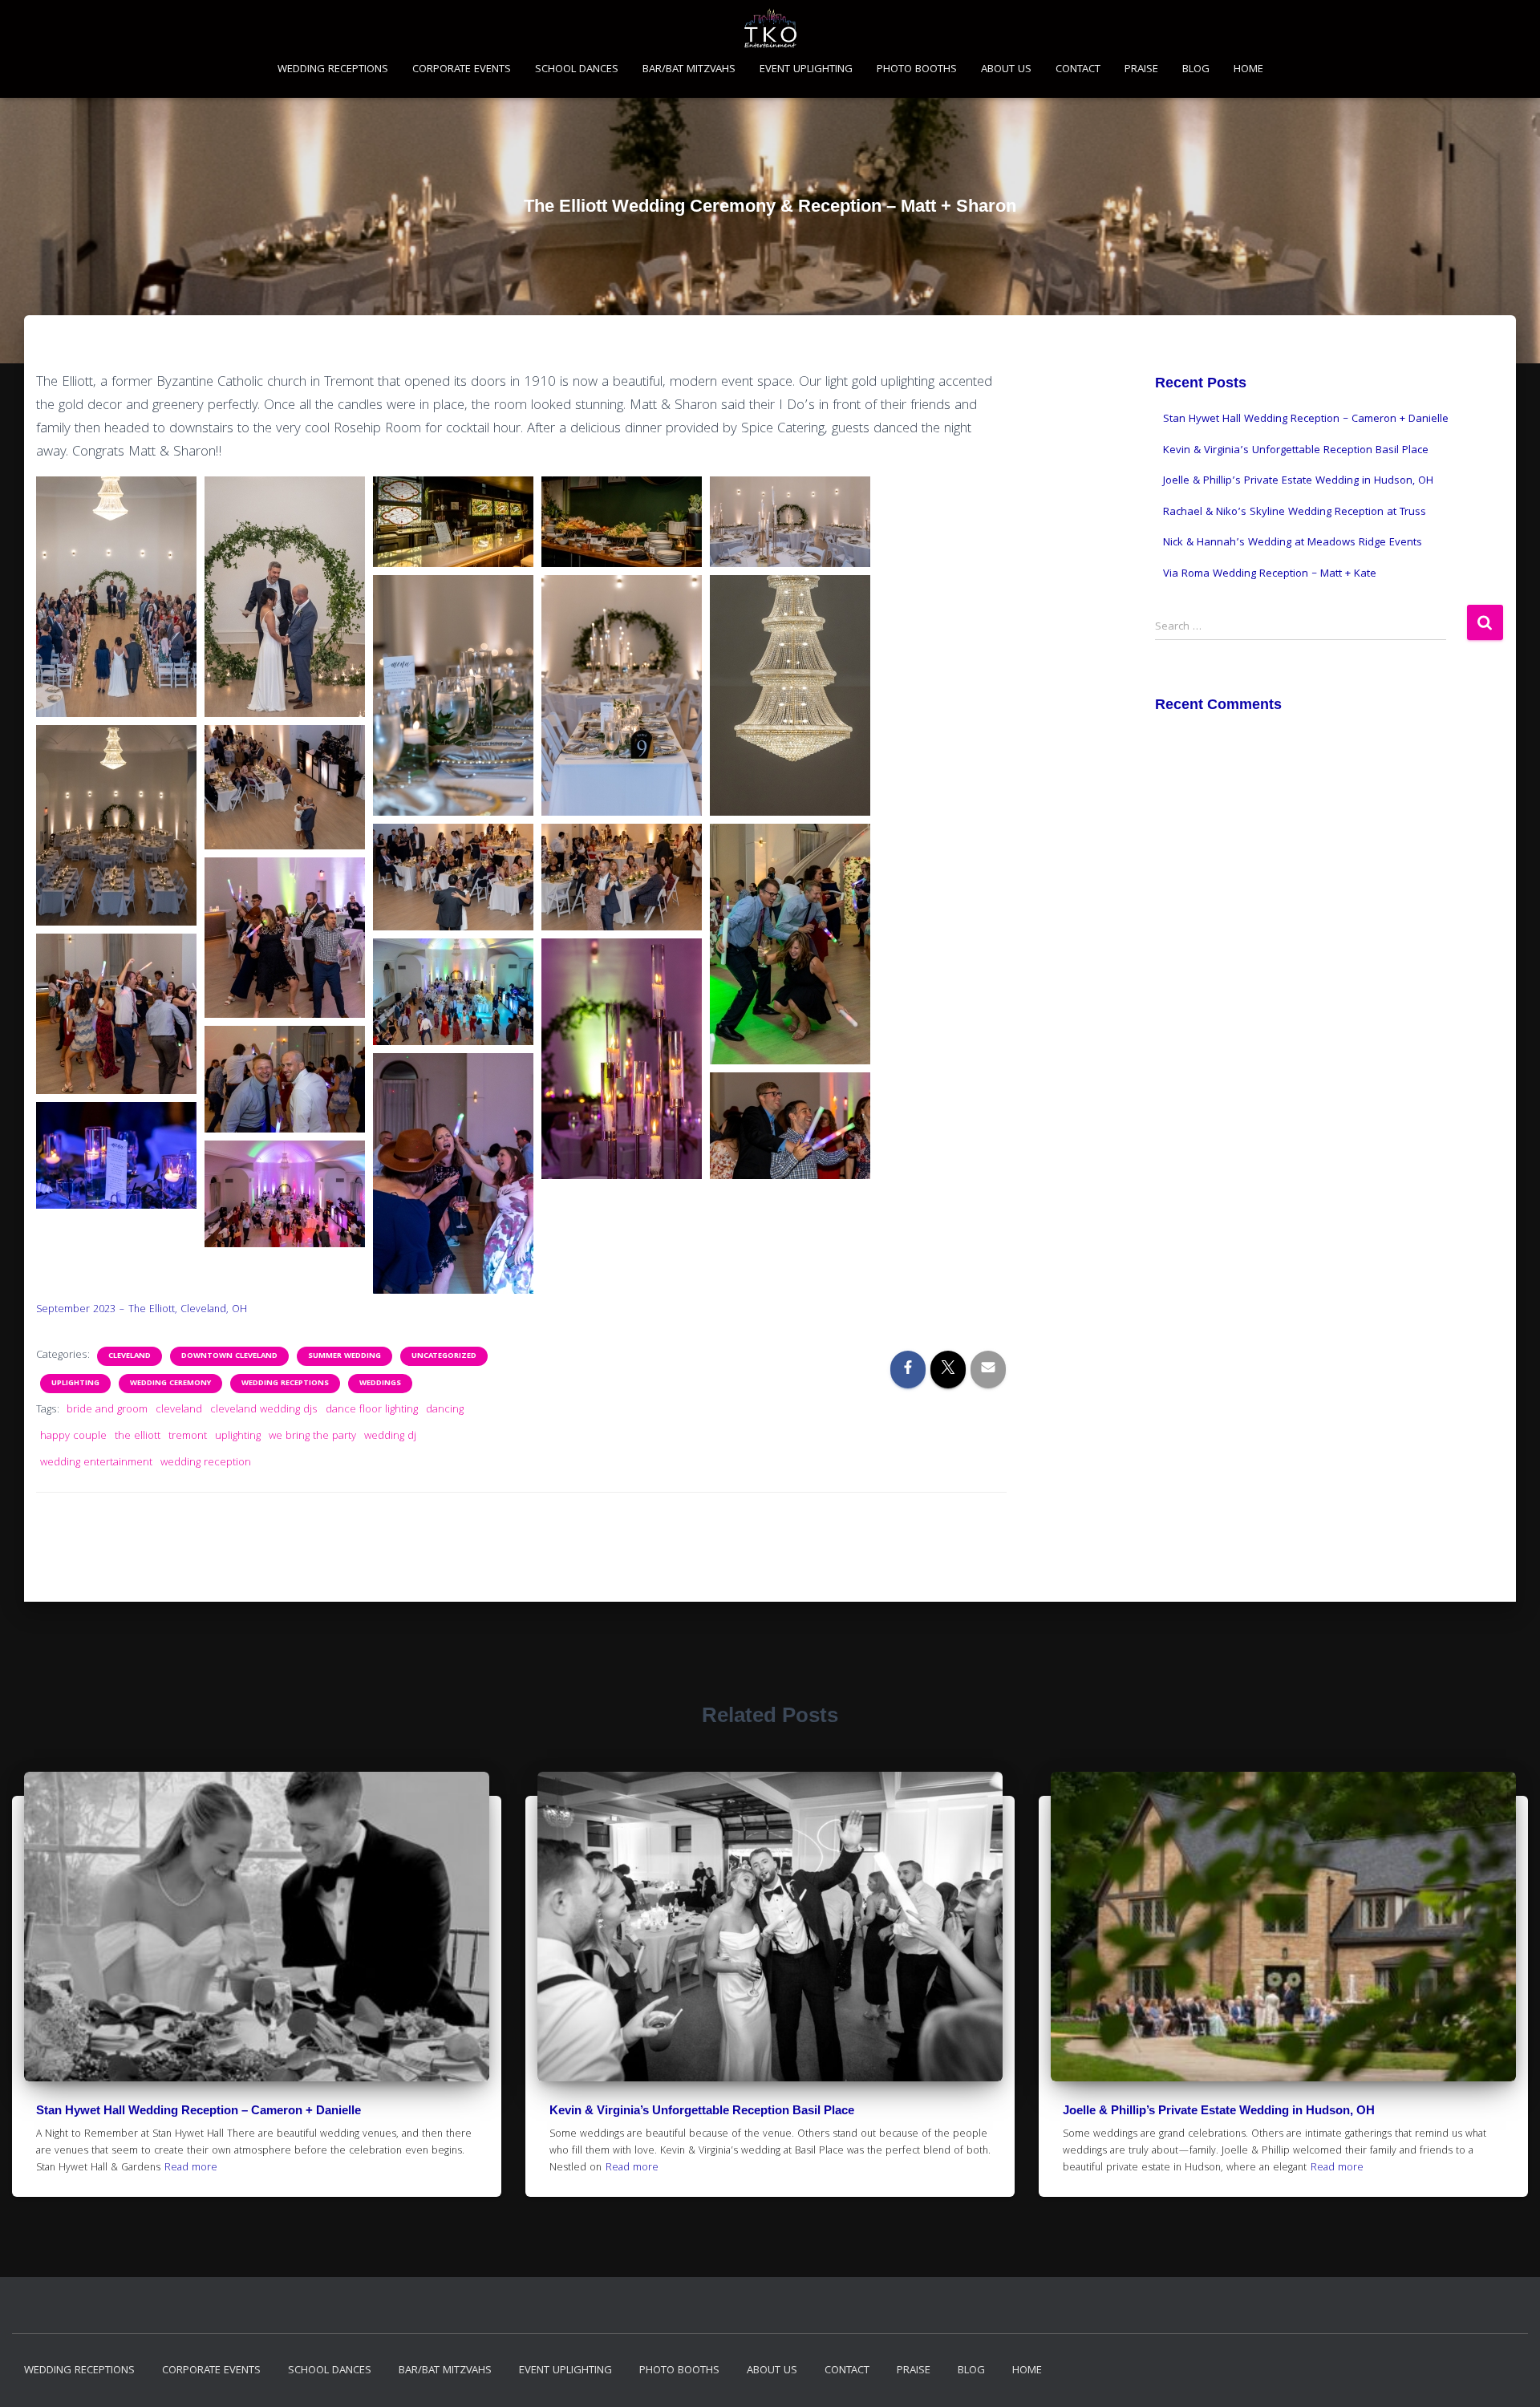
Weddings (380, 1384)
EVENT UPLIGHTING (806, 70)
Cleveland (130, 1356)
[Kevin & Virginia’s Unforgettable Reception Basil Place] (770, 1927)
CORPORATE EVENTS (462, 70)
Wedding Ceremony (170, 1384)
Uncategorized (444, 1356)
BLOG (1196, 70)
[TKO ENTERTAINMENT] (770, 28)
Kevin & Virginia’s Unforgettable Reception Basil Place (1296, 451)
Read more (191, 2168)
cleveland (179, 1410)
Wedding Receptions (285, 1384)
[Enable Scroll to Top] (1508, 2375)
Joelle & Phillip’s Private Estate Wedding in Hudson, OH (1298, 481)
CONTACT (1078, 70)
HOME (1248, 70)
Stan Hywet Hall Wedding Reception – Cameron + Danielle (1306, 419)
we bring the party (312, 1437)
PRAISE (1141, 70)
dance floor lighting (372, 1410)
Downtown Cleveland (229, 1356)
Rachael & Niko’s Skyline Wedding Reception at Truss (1295, 513)
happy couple (73, 1437)
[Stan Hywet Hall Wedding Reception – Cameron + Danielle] (257, 1927)
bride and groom (107, 1410)
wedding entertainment (96, 1463)
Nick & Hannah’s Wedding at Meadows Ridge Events (1293, 543)
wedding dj (390, 1437)
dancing (445, 1410)
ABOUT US (1006, 70)
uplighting (238, 1437)
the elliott (138, 1437)
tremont (188, 1437)
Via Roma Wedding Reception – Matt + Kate (1270, 574)
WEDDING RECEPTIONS (333, 70)
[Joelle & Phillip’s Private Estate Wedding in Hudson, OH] (1283, 1927)
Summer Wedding (344, 1356)
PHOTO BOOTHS (917, 70)
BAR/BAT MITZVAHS (689, 70)
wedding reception (206, 1463)
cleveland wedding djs (264, 1410)
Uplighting (75, 1384)
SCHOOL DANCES (577, 70)
